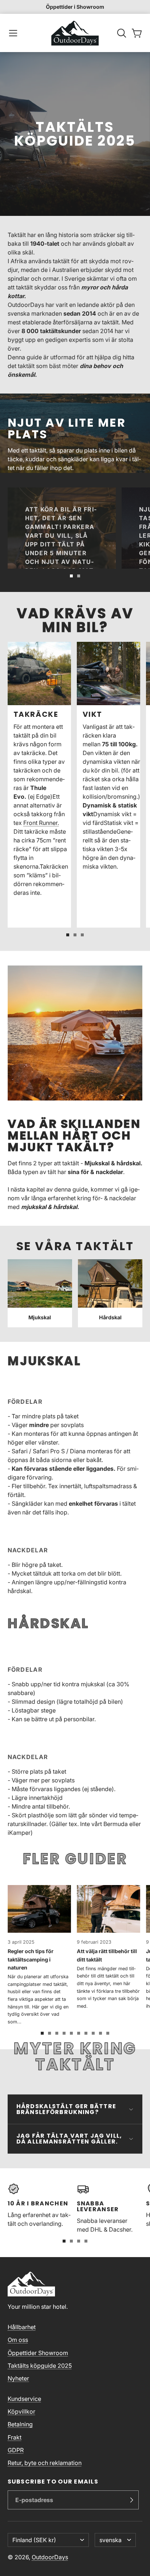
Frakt (15, 2437)
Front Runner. (41, 823)
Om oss (18, 2340)
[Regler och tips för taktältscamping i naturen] (39, 1955)
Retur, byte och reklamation (45, 2463)
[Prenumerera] (131, 2500)
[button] (13, 33)
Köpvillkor (21, 2411)
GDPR (16, 2450)
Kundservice (24, 2399)
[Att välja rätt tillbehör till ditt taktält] (108, 1947)
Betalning (20, 2424)
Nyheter (18, 2378)
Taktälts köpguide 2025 (40, 2366)
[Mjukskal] (40, 1293)
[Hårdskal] (110, 1293)
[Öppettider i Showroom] (75, 7)
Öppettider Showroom (38, 2353)
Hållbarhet (22, 2327)
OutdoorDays (50, 2557)
